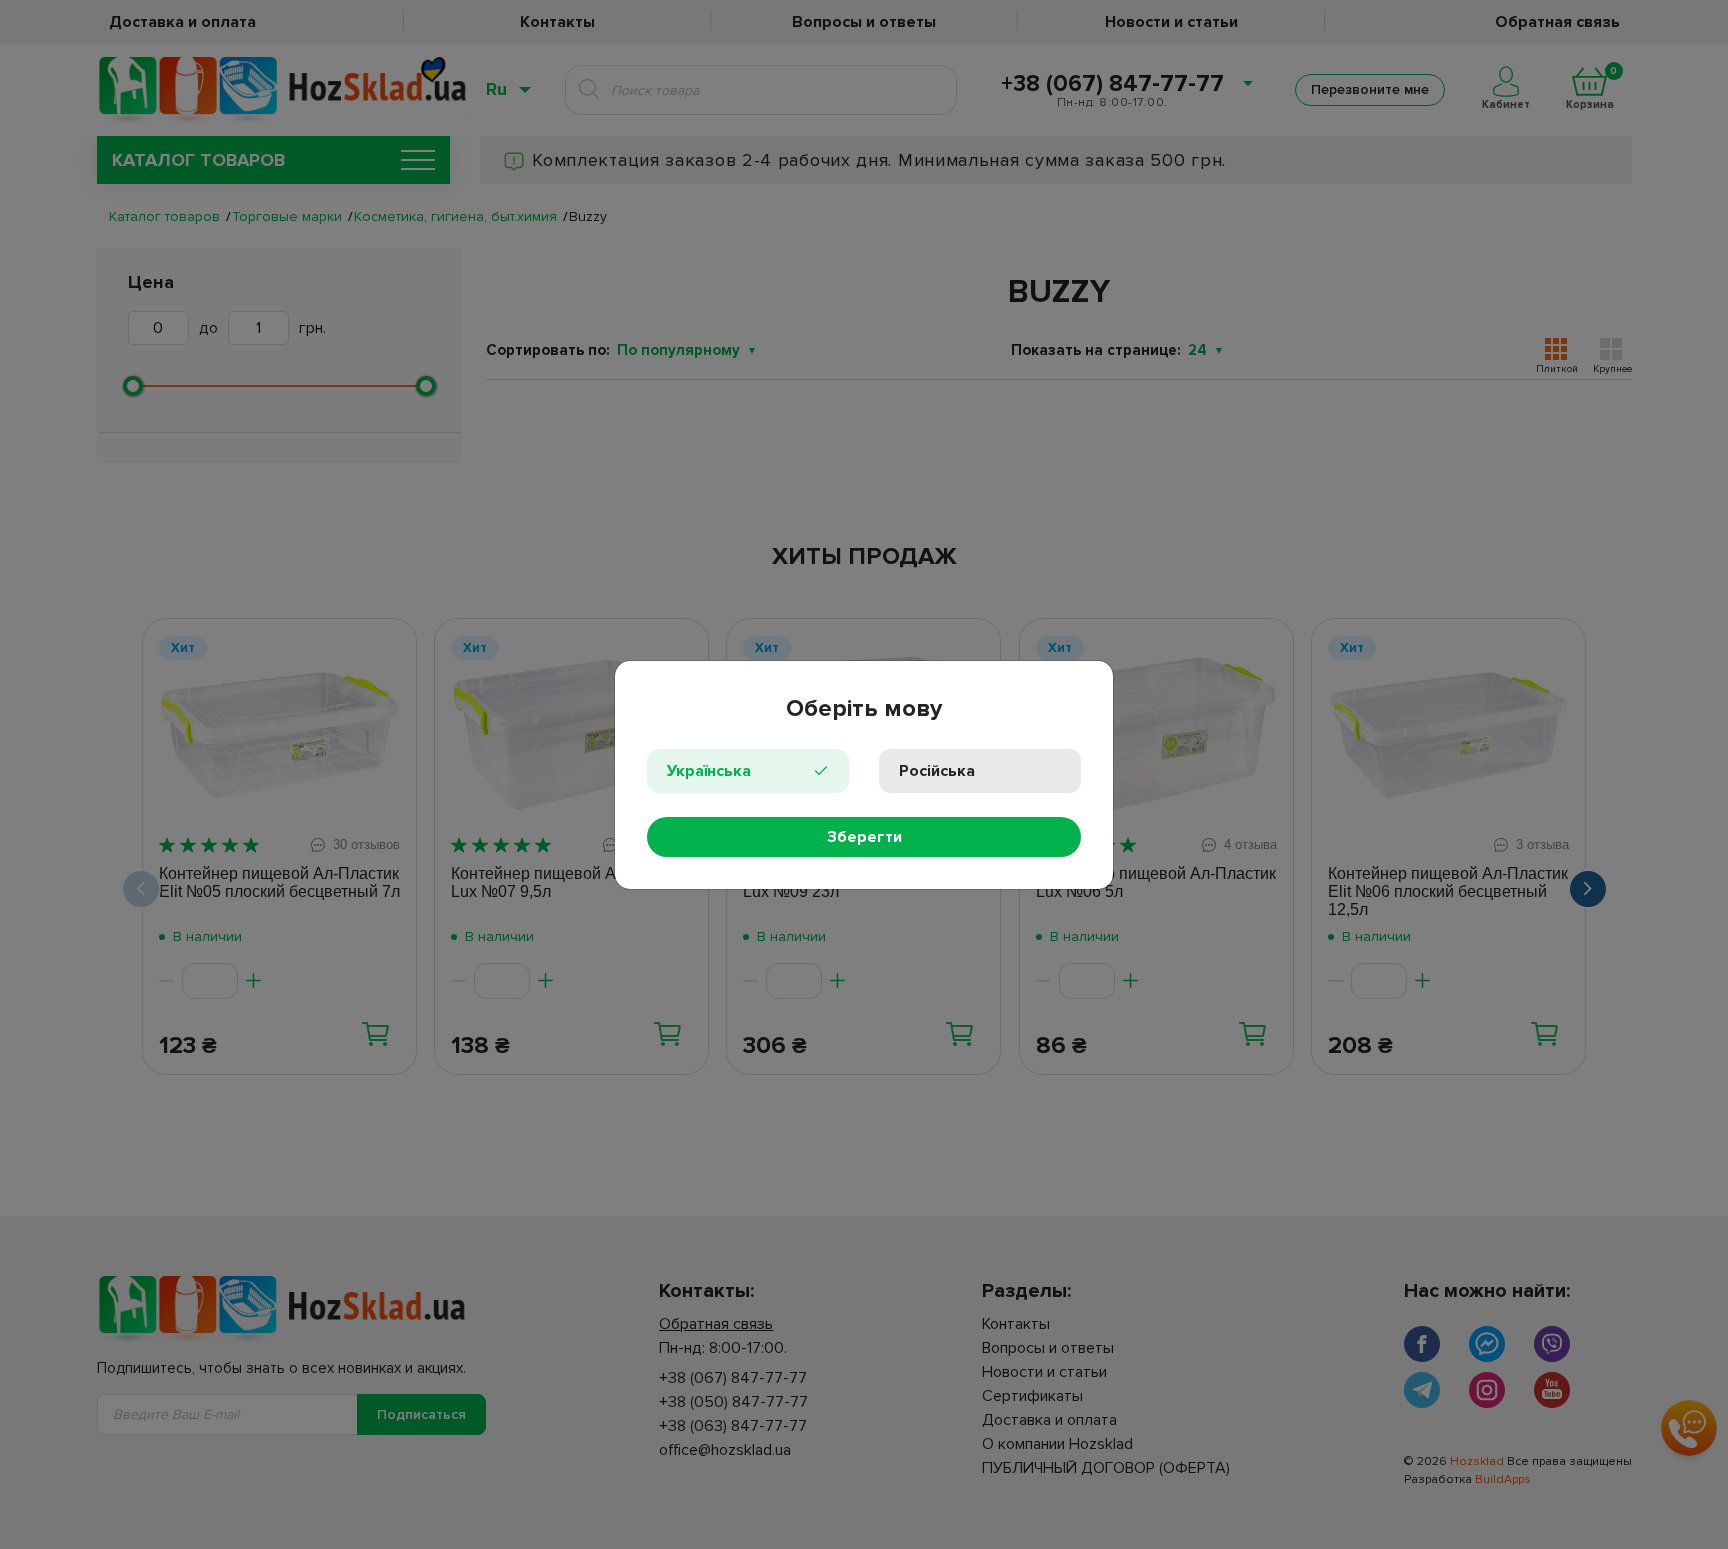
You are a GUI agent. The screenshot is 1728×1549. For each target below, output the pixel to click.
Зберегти (864, 837)
